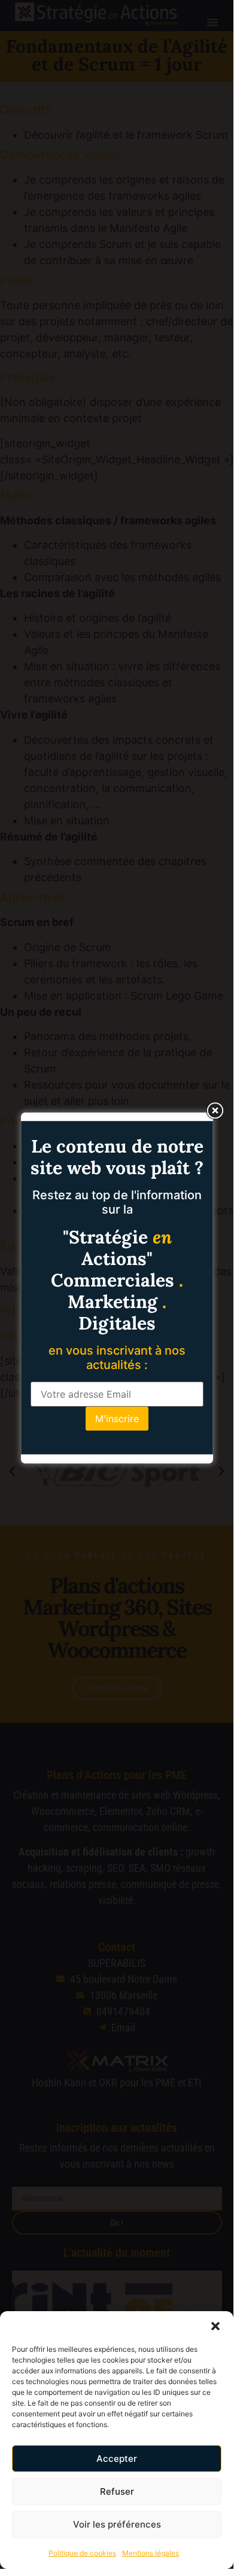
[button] (215, 2326)
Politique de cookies (82, 2553)
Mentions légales (151, 2553)
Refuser (117, 2491)
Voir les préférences (117, 2524)
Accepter (117, 2459)
